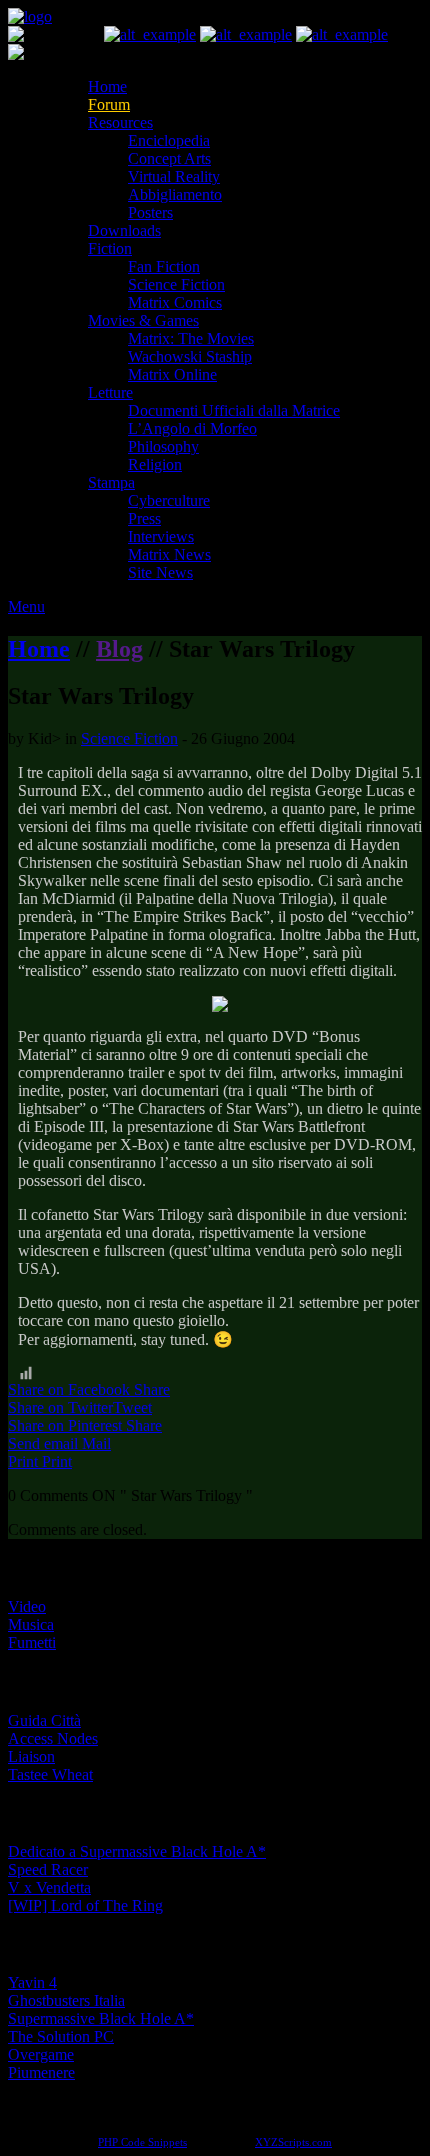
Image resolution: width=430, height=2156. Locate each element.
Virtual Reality (174, 176)
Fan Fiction (164, 266)
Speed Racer (48, 1869)
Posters (150, 212)
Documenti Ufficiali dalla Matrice (234, 410)
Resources (120, 122)
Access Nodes (53, 1738)
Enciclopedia (169, 140)
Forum (109, 104)
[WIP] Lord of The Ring (85, 1905)
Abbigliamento (175, 194)
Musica (31, 1624)
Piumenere (41, 2072)
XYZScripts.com (293, 2142)
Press (144, 518)
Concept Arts (169, 158)
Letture (110, 392)
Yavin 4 (32, 1982)
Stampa (111, 482)
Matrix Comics (175, 302)
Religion (155, 464)
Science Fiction (176, 284)
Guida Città (44, 1720)
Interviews (161, 536)
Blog (119, 649)
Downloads (124, 230)
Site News (160, 572)
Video (27, 1606)
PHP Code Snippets (142, 2142)
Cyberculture (169, 500)
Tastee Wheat (50, 1774)
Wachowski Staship (190, 356)
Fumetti (32, 1642)
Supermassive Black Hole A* (101, 2018)
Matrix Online (172, 374)
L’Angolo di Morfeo (192, 428)
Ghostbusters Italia (66, 2000)
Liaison (31, 1756)
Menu (26, 606)
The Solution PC (61, 2036)
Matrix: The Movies (191, 338)
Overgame (41, 2054)
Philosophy (163, 446)
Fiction (110, 248)
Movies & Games (143, 320)
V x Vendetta (49, 1887)
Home (107, 86)
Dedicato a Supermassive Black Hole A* (137, 1851)
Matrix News (169, 554)
